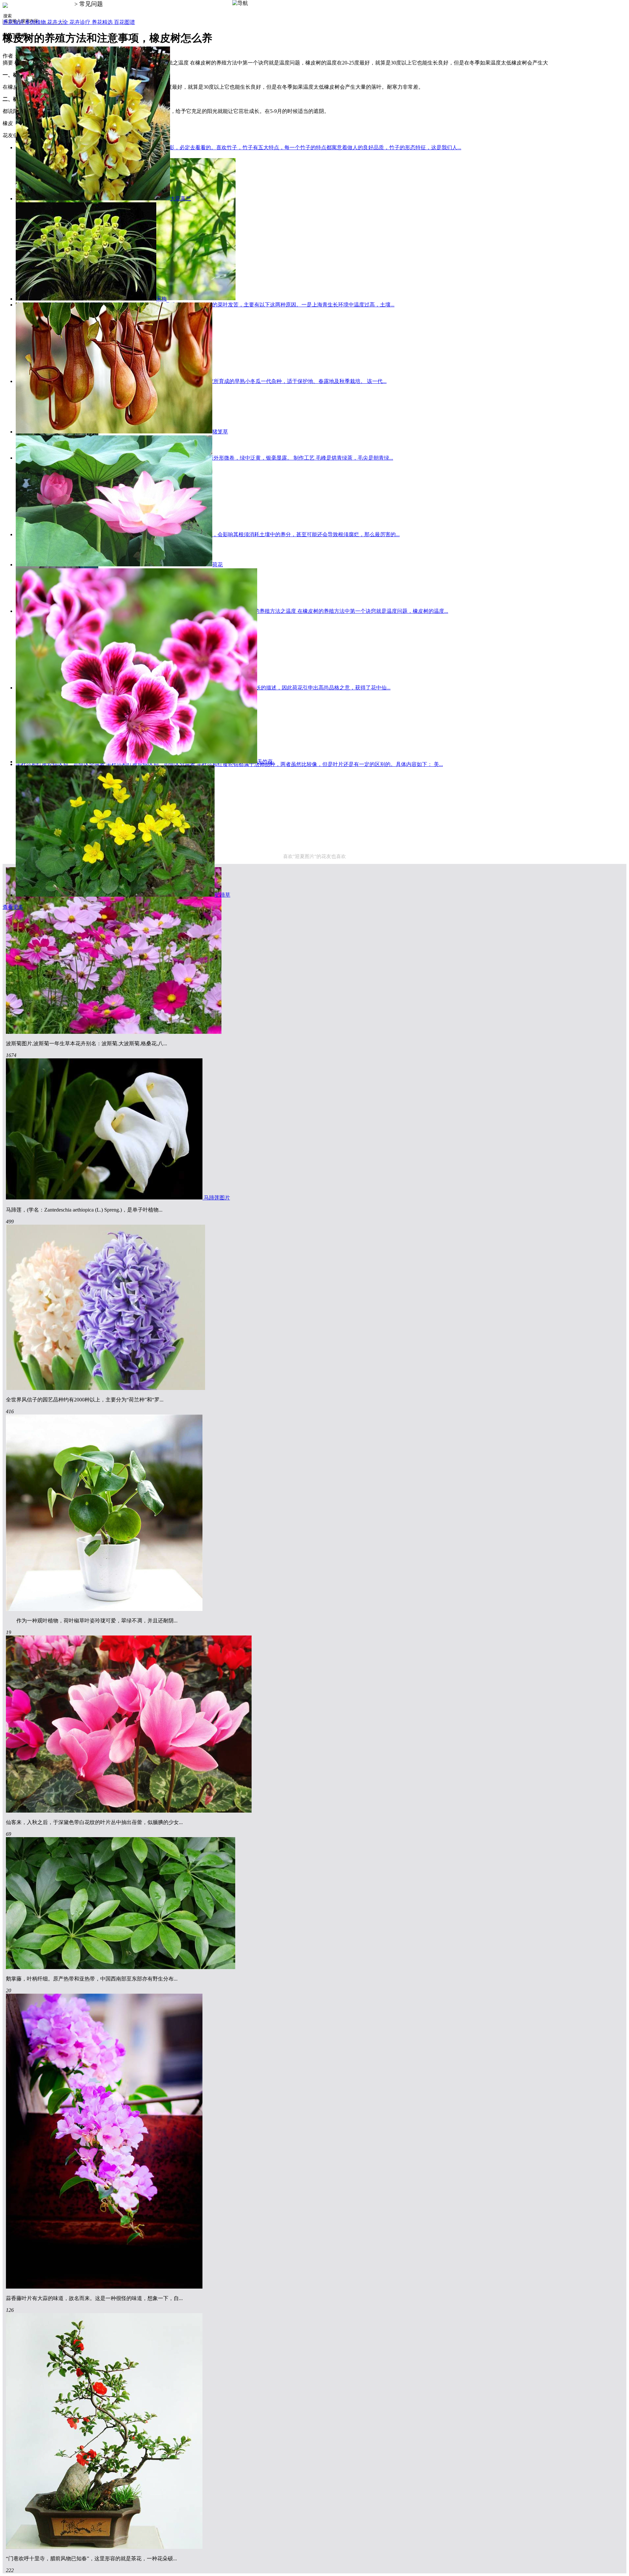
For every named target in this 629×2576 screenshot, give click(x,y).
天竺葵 (265, 762)
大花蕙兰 (181, 199)
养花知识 (14, 22)
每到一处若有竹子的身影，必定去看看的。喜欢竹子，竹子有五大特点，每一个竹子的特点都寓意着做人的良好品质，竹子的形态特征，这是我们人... (289, 147)
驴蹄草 (222, 895)
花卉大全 (58, 22)
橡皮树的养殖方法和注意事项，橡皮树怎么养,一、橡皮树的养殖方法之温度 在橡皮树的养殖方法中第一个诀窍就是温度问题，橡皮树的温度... (285, 611)
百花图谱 (124, 22)
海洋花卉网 (58, 4)
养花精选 (103, 22)
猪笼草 (220, 432)
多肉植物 (36, 22)
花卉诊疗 (81, 22)
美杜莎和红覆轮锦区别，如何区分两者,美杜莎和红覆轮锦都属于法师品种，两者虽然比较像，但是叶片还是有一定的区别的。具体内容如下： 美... (275, 764)
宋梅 (162, 299)
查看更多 (13, 907)
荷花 (218, 565)
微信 (619, 2565)
